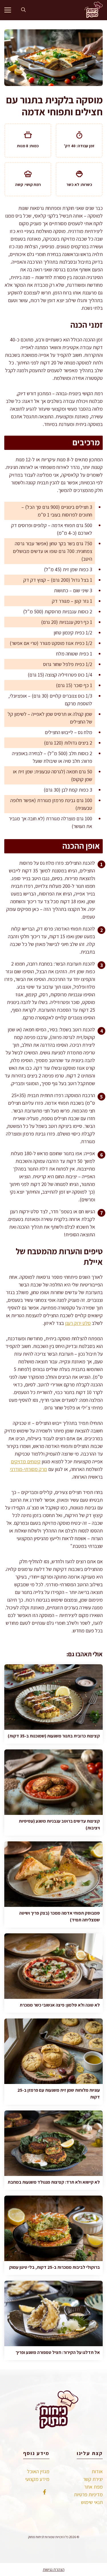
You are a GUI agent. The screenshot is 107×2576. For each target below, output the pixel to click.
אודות (97, 2471)
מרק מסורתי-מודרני (29, 1469)
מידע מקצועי (37, 2479)
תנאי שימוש (92, 2502)
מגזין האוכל (38, 2471)
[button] (23, 10)
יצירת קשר (93, 2479)
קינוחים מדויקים (26, 1461)
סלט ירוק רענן (78, 1323)
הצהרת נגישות (54, 2569)
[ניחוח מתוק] (92, 10)
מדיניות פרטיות (88, 2494)
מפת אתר (93, 2487)
